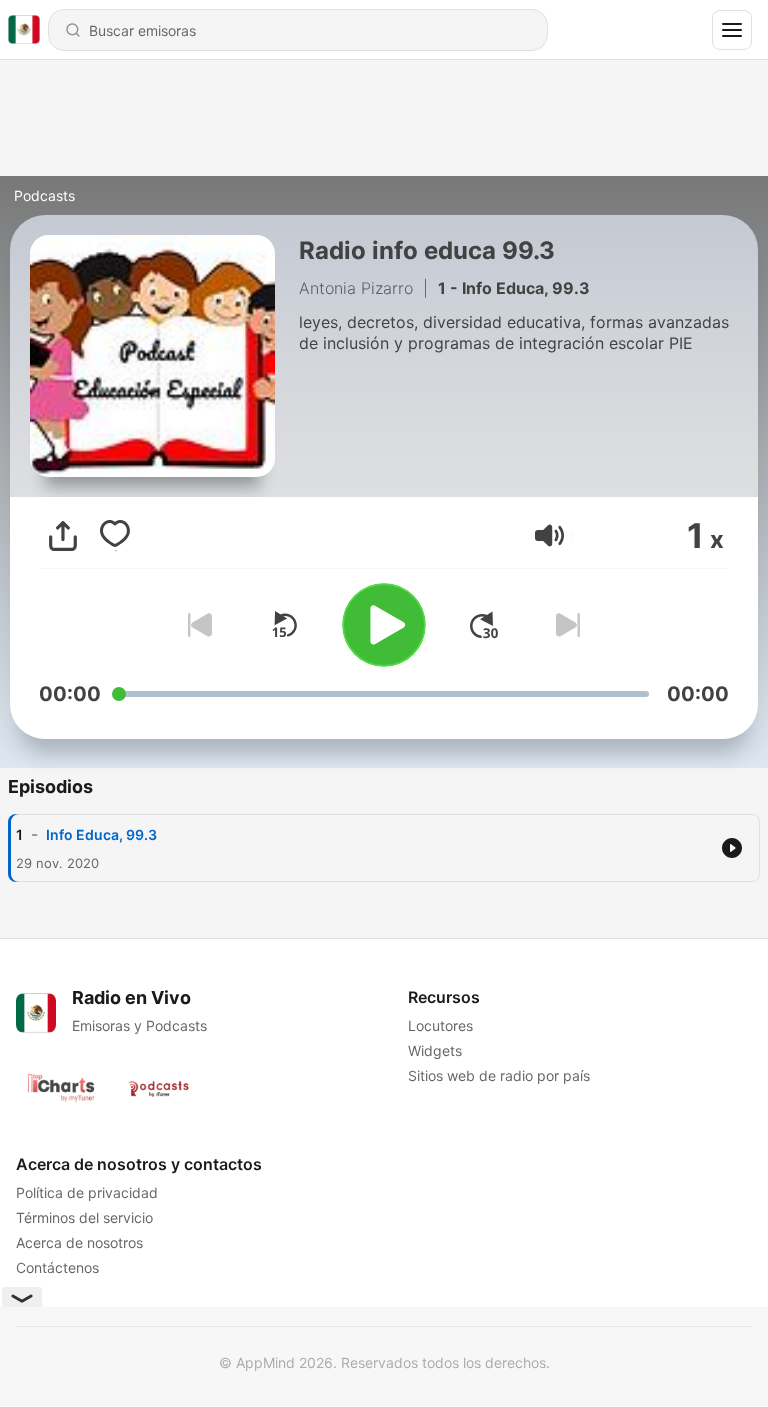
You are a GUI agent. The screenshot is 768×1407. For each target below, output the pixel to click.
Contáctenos (57, 1267)
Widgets (435, 1050)
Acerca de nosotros (79, 1242)
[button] (549, 535)
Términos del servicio (84, 1217)
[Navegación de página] (732, 30)
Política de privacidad (87, 1192)
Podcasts (44, 195)
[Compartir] (63, 536)
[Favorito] (115, 536)
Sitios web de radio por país (499, 1075)
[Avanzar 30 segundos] (484, 625)
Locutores (440, 1025)
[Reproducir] (384, 625)
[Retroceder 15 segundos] (284, 625)
